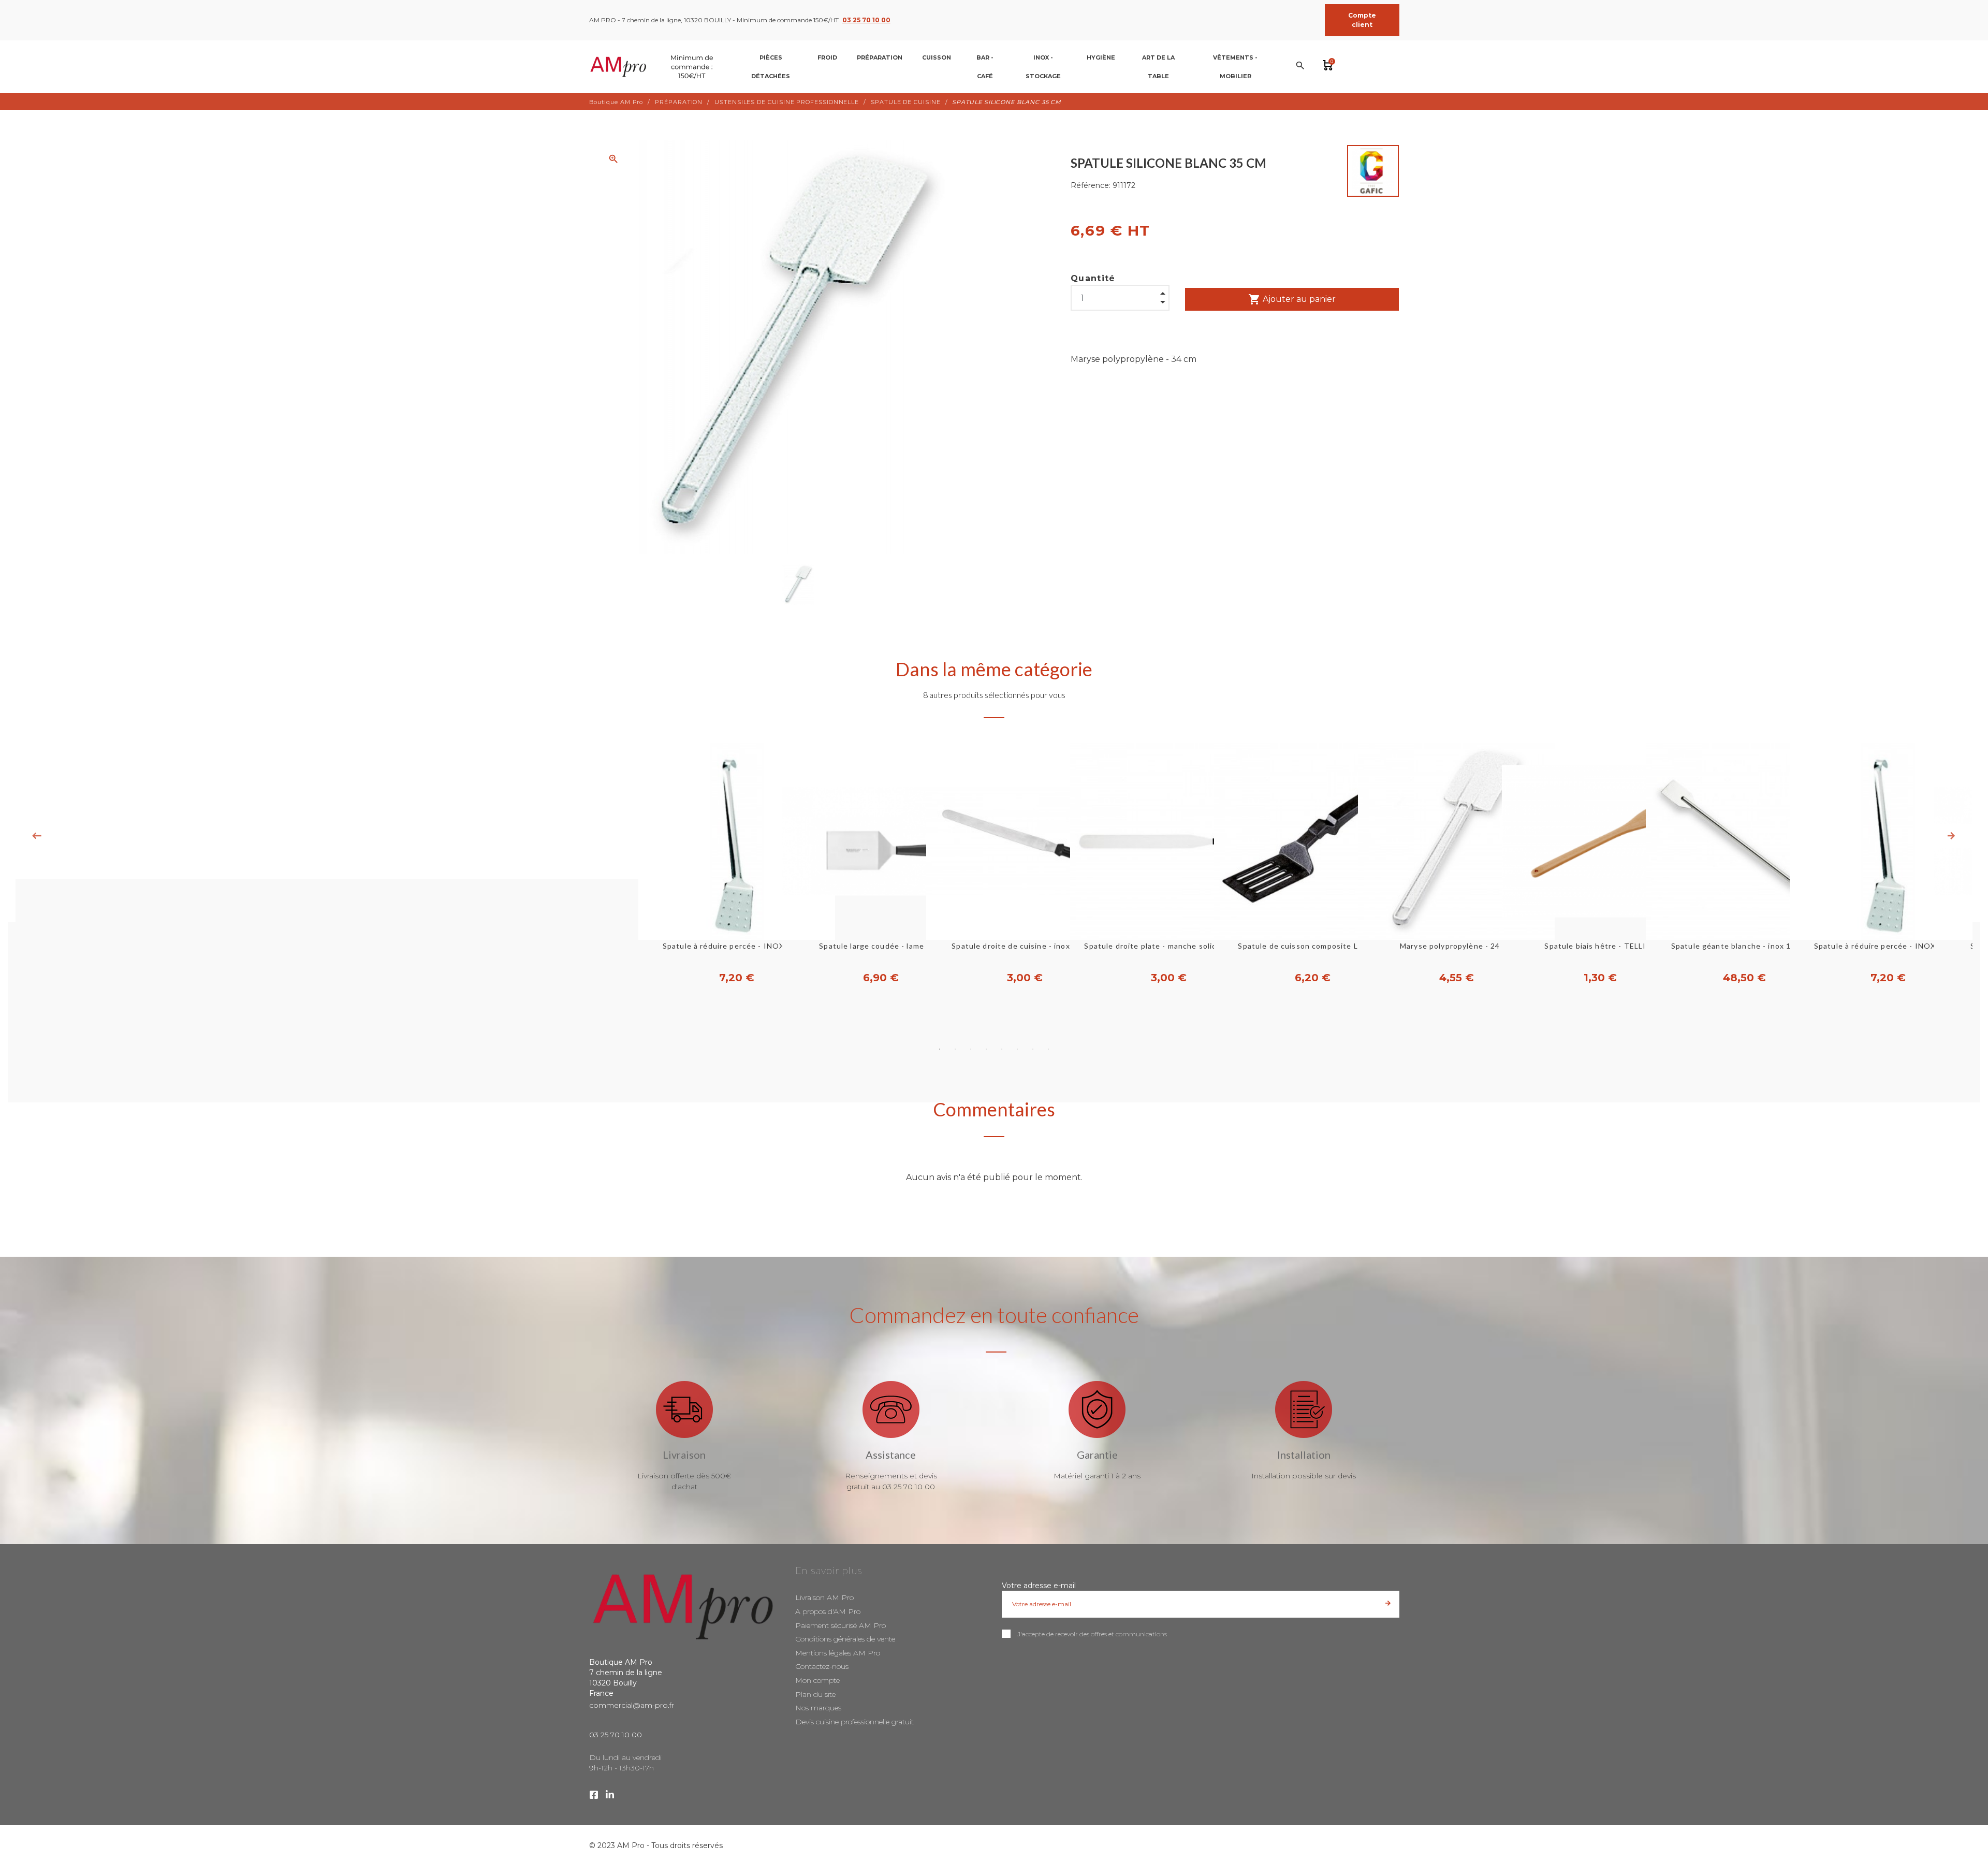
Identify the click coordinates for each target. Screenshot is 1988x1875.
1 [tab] (940, 1049)
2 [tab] (955, 1049)
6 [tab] (1017, 1049)
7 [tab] (1033, 1049)
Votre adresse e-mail (1039, 1586)
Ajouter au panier (1292, 299)
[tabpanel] (994, 864)
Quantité (1093, 278)
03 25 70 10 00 (866, 20)
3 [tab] (971, 1049)
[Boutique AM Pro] (654, 67)
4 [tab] (986, 1049)
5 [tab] (1002, 1049)
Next (1951, 836)
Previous (37, 836)
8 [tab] (1048, 1049)
